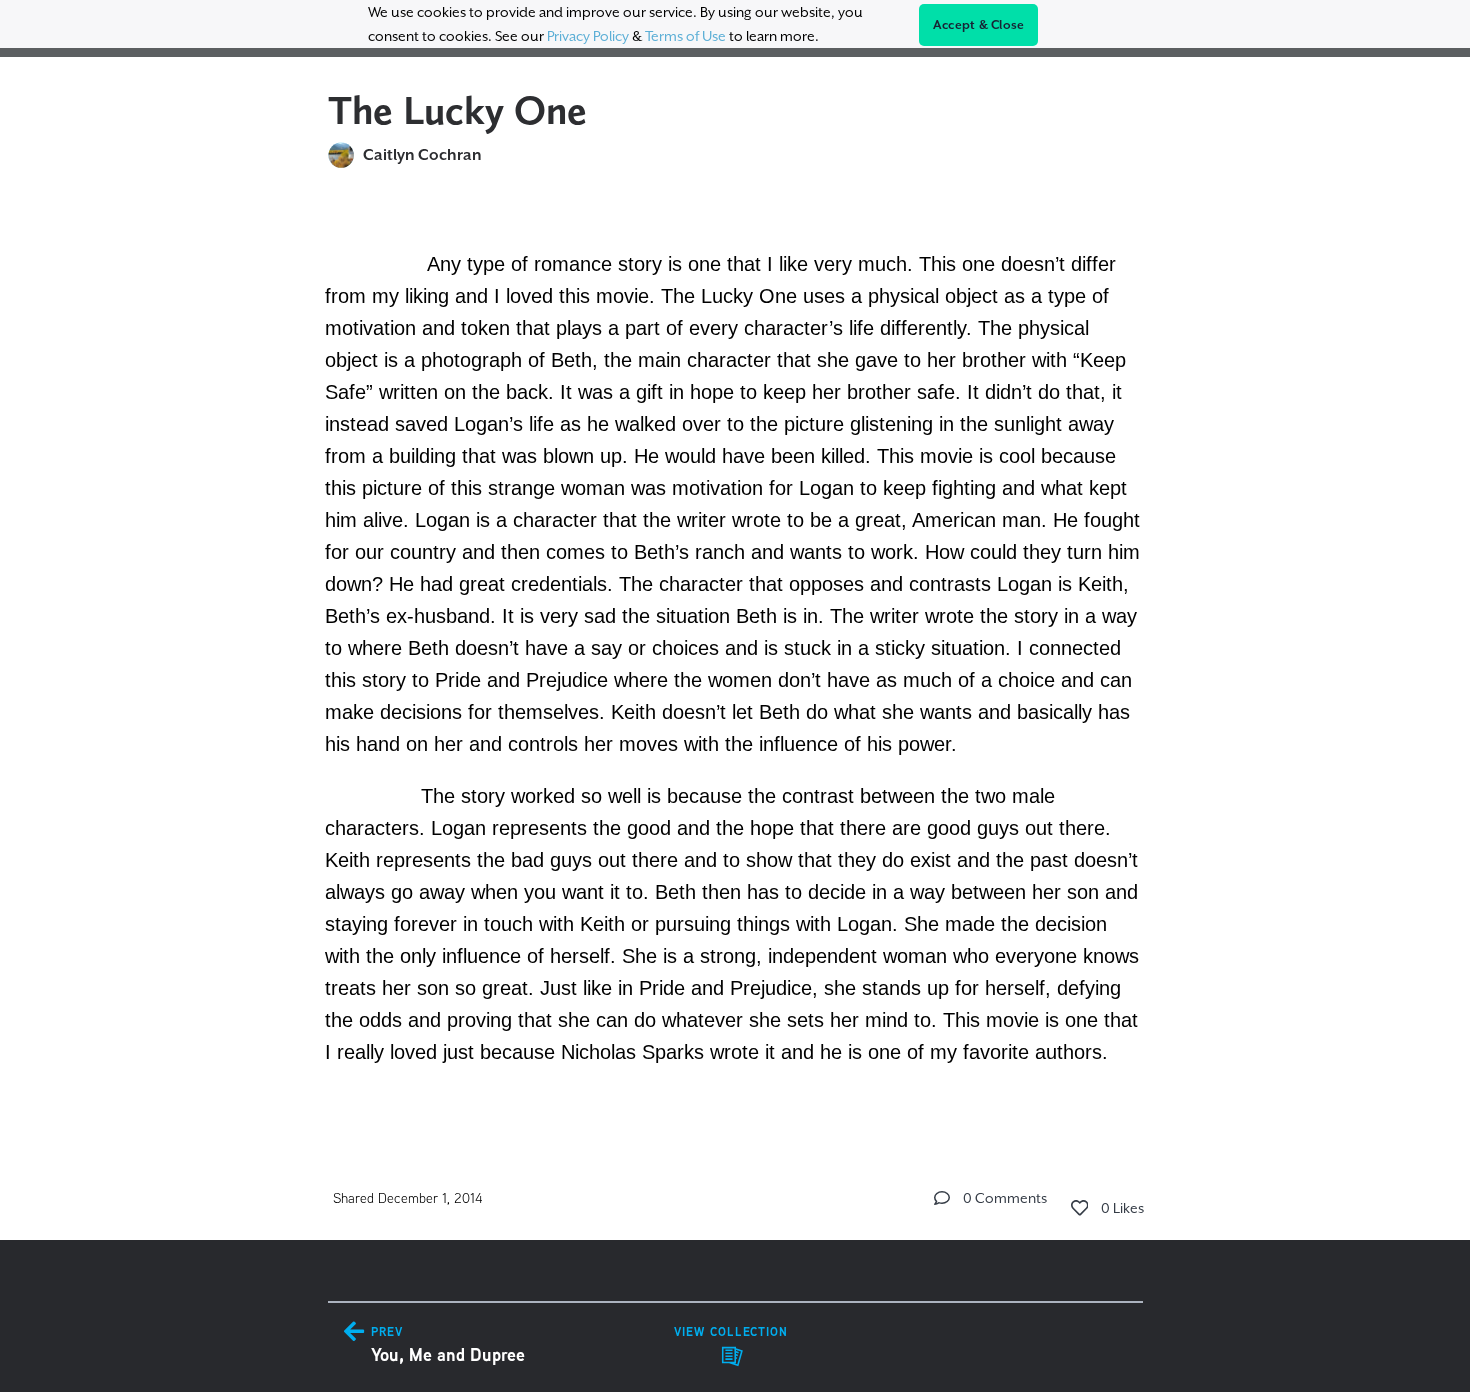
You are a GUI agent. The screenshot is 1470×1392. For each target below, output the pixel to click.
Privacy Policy (588, 36)
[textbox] (735, 655)
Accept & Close (979, 25)
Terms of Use (685, 36)
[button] (942, 1198)
